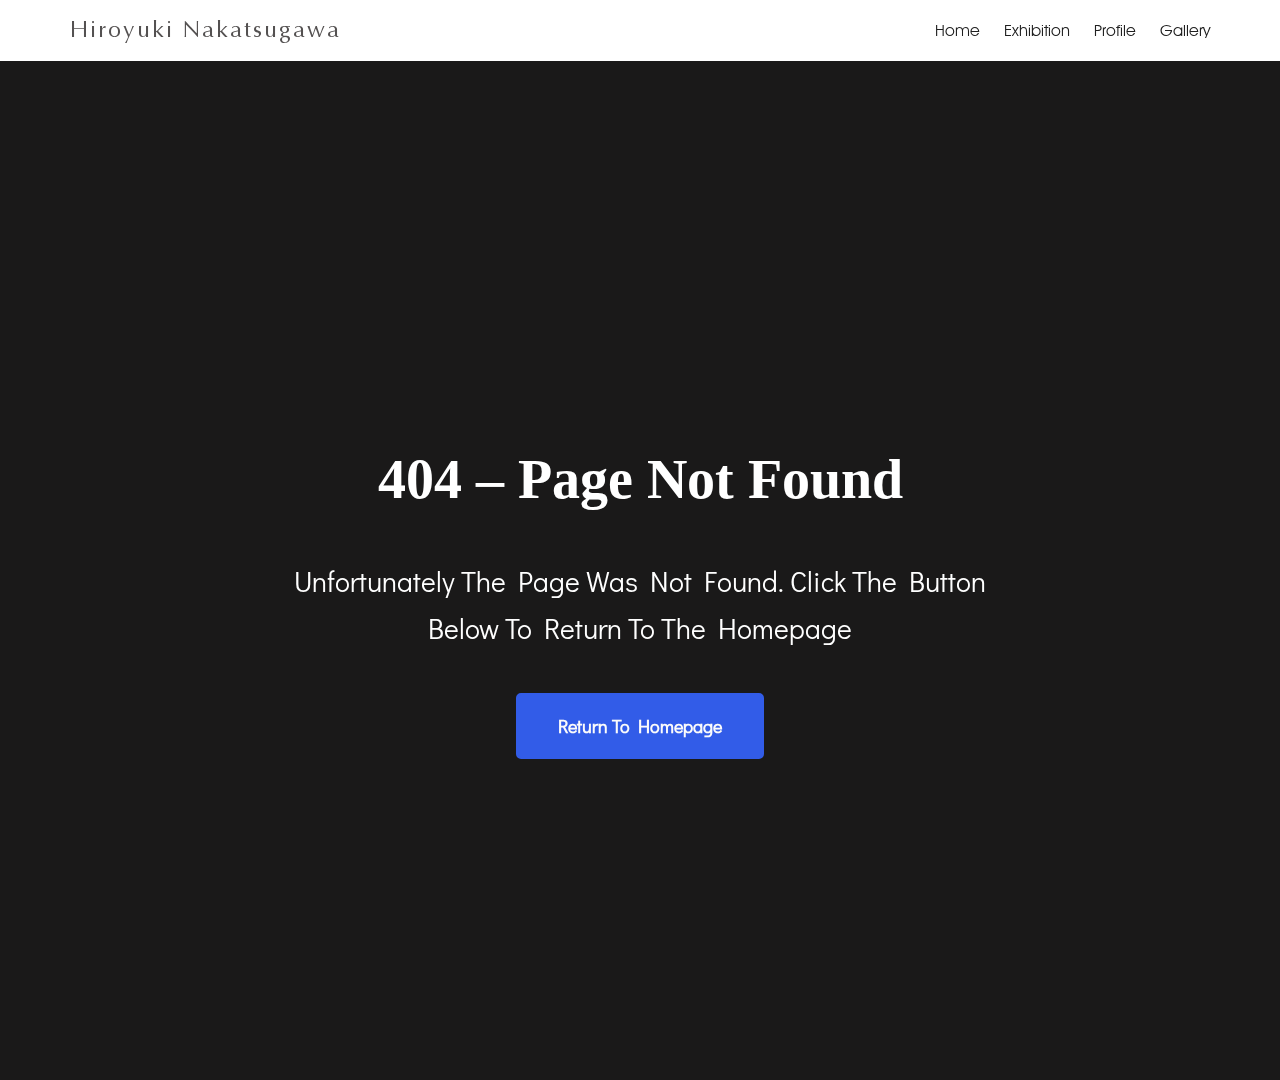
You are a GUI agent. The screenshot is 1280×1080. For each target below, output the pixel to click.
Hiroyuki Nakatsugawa (205, 29)
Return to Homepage (640, 726)
